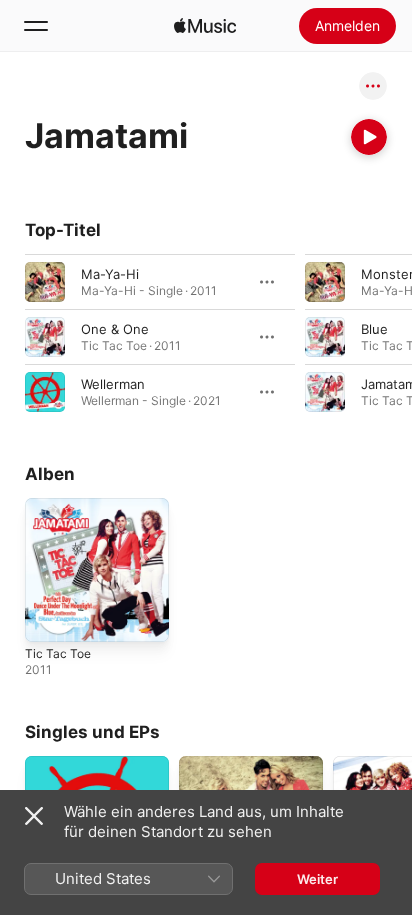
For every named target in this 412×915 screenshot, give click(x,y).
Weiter (317, 879)
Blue (374, 329)
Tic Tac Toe (58, 653)
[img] (205, 26)
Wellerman (113, 384)
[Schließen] (34, 816)
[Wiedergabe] (369, 137)
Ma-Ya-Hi (110, 274)
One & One (115, 329)
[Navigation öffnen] (36, 26)
